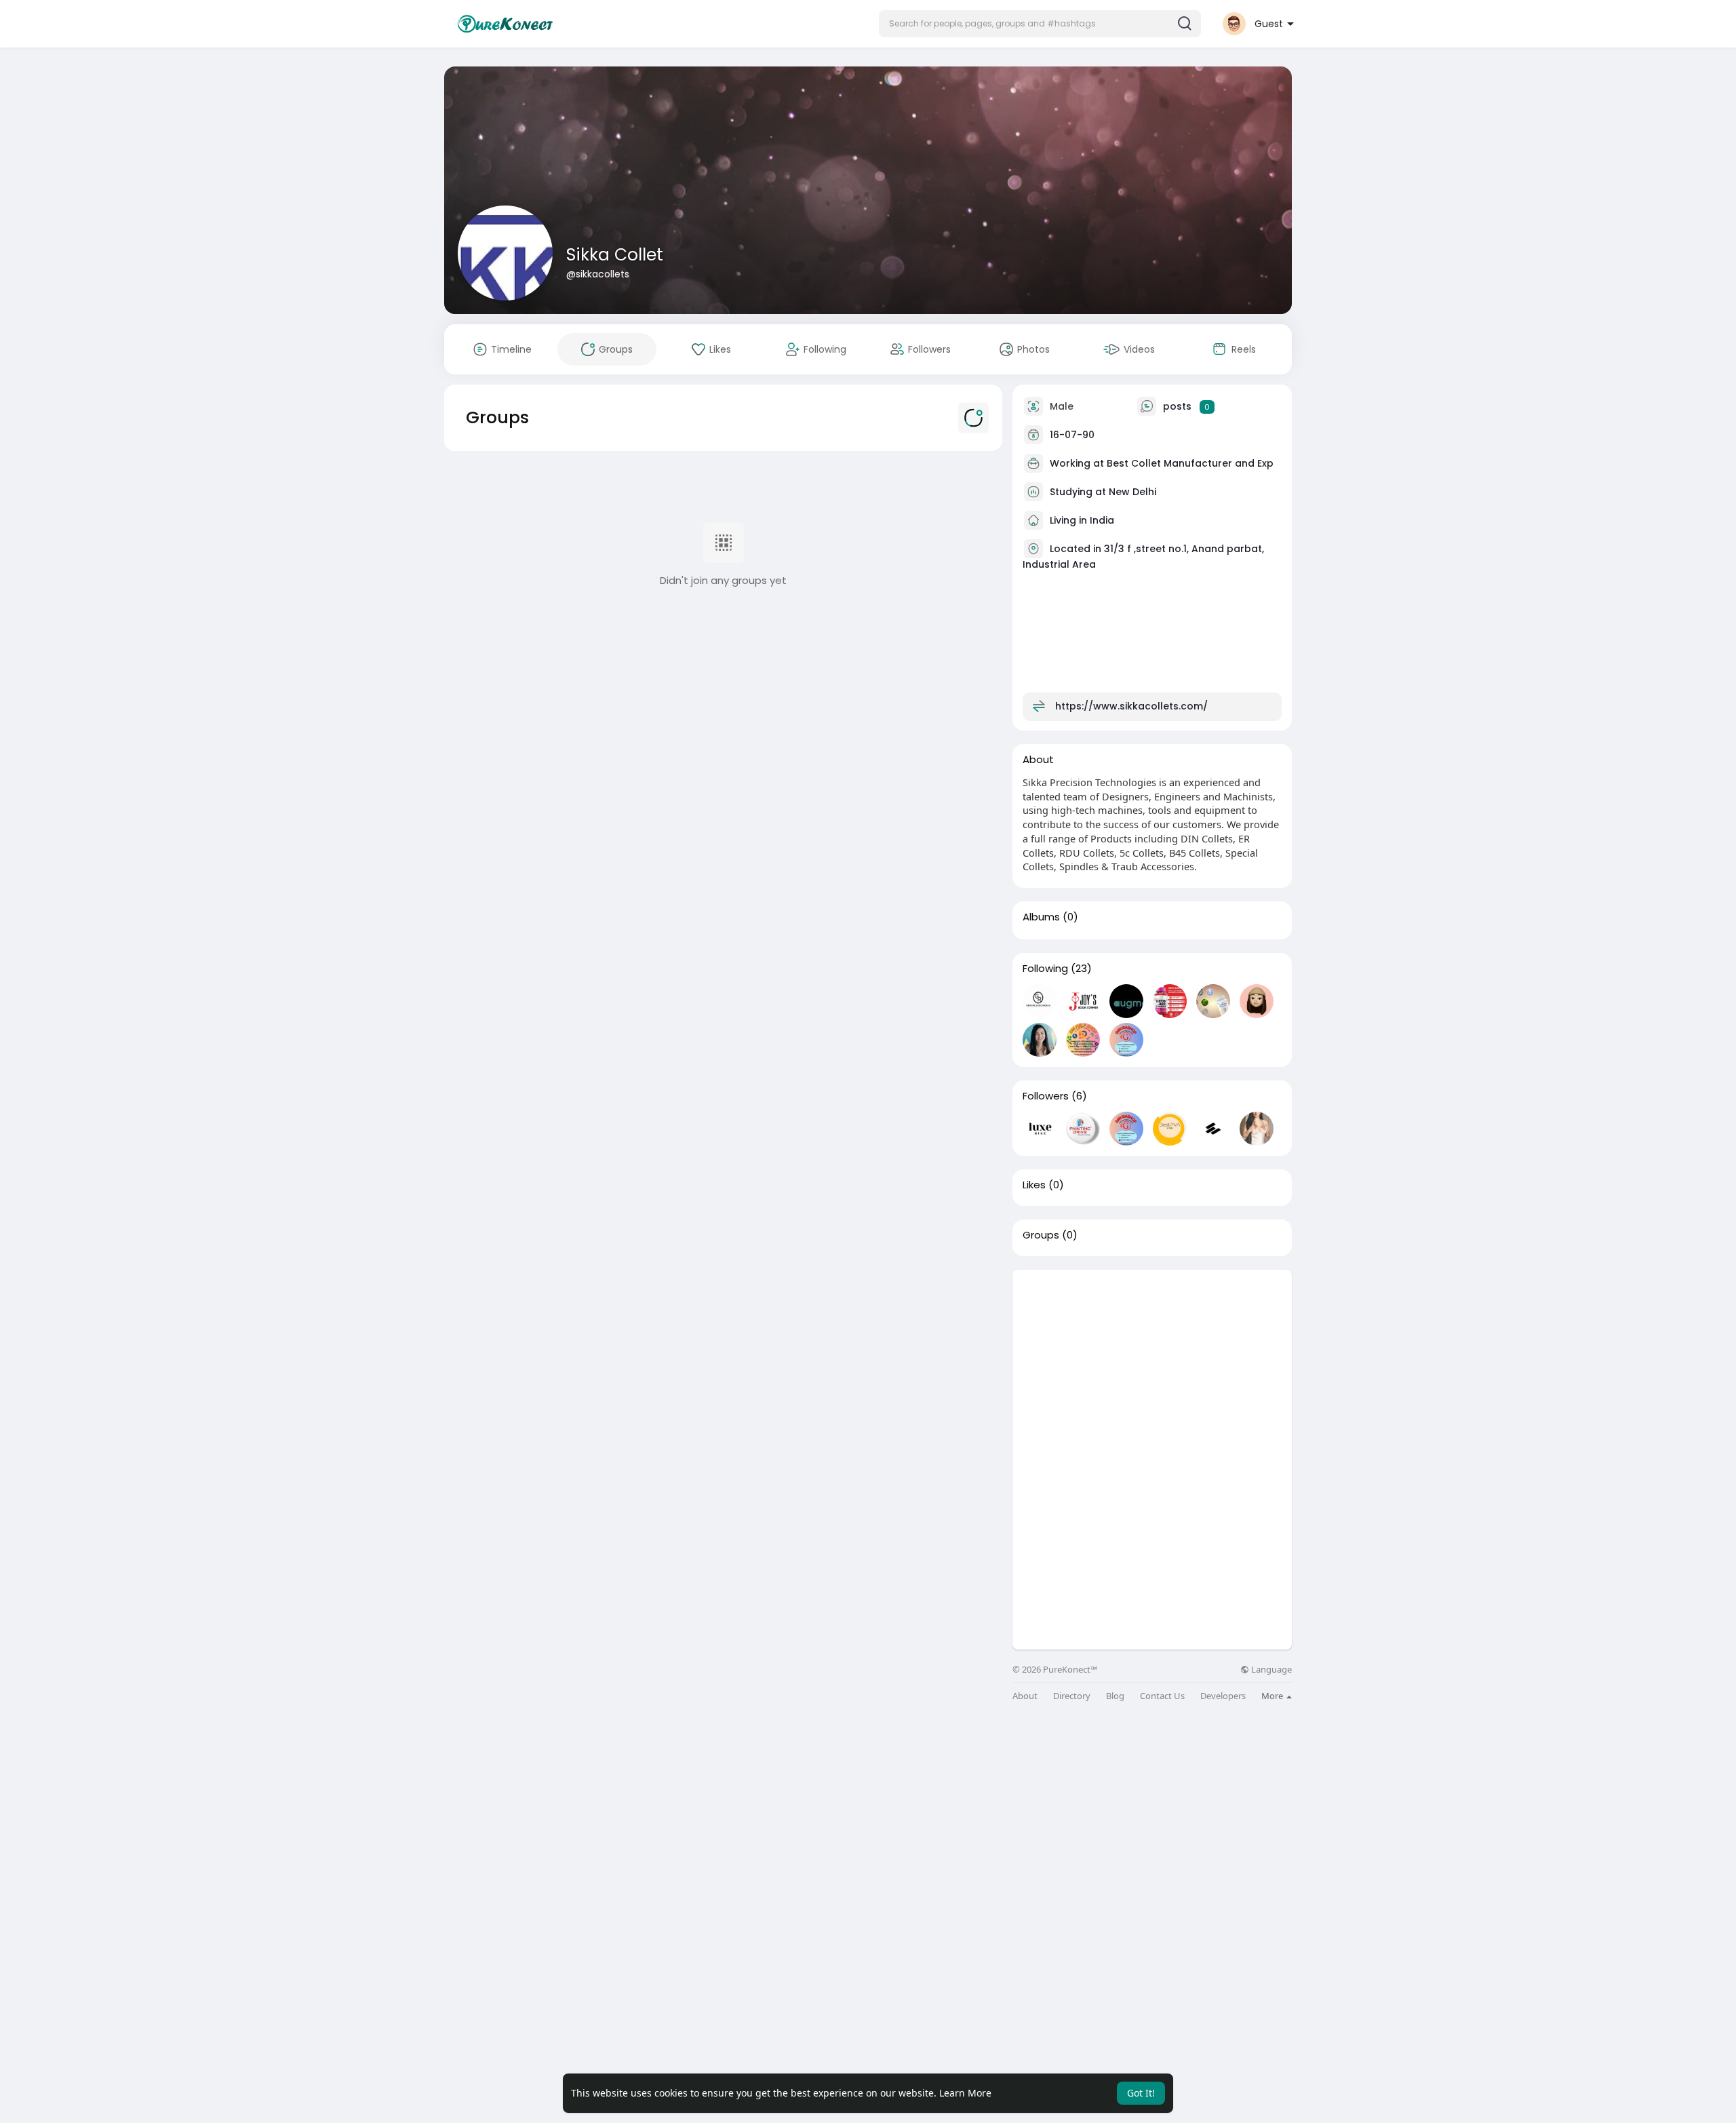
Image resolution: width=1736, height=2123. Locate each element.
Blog (1115, 1696)
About (1025, 1696)
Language (1270, 1670)
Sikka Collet (615, 255)
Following (1045, 969)
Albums (1041, 917)
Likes (1034, 1185)
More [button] (1273, 1696)
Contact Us (1162, 1696)
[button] (1040, 24)
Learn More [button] (965, 2093)
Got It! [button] (1141, 2093)
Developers (1223, 1696)
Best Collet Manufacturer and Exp (1190, 463)
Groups (1041, 1235)
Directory (1072, 1696)
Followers (1046, 1096)
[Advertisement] (1152, 1365)
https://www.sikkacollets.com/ (1131, 706)
